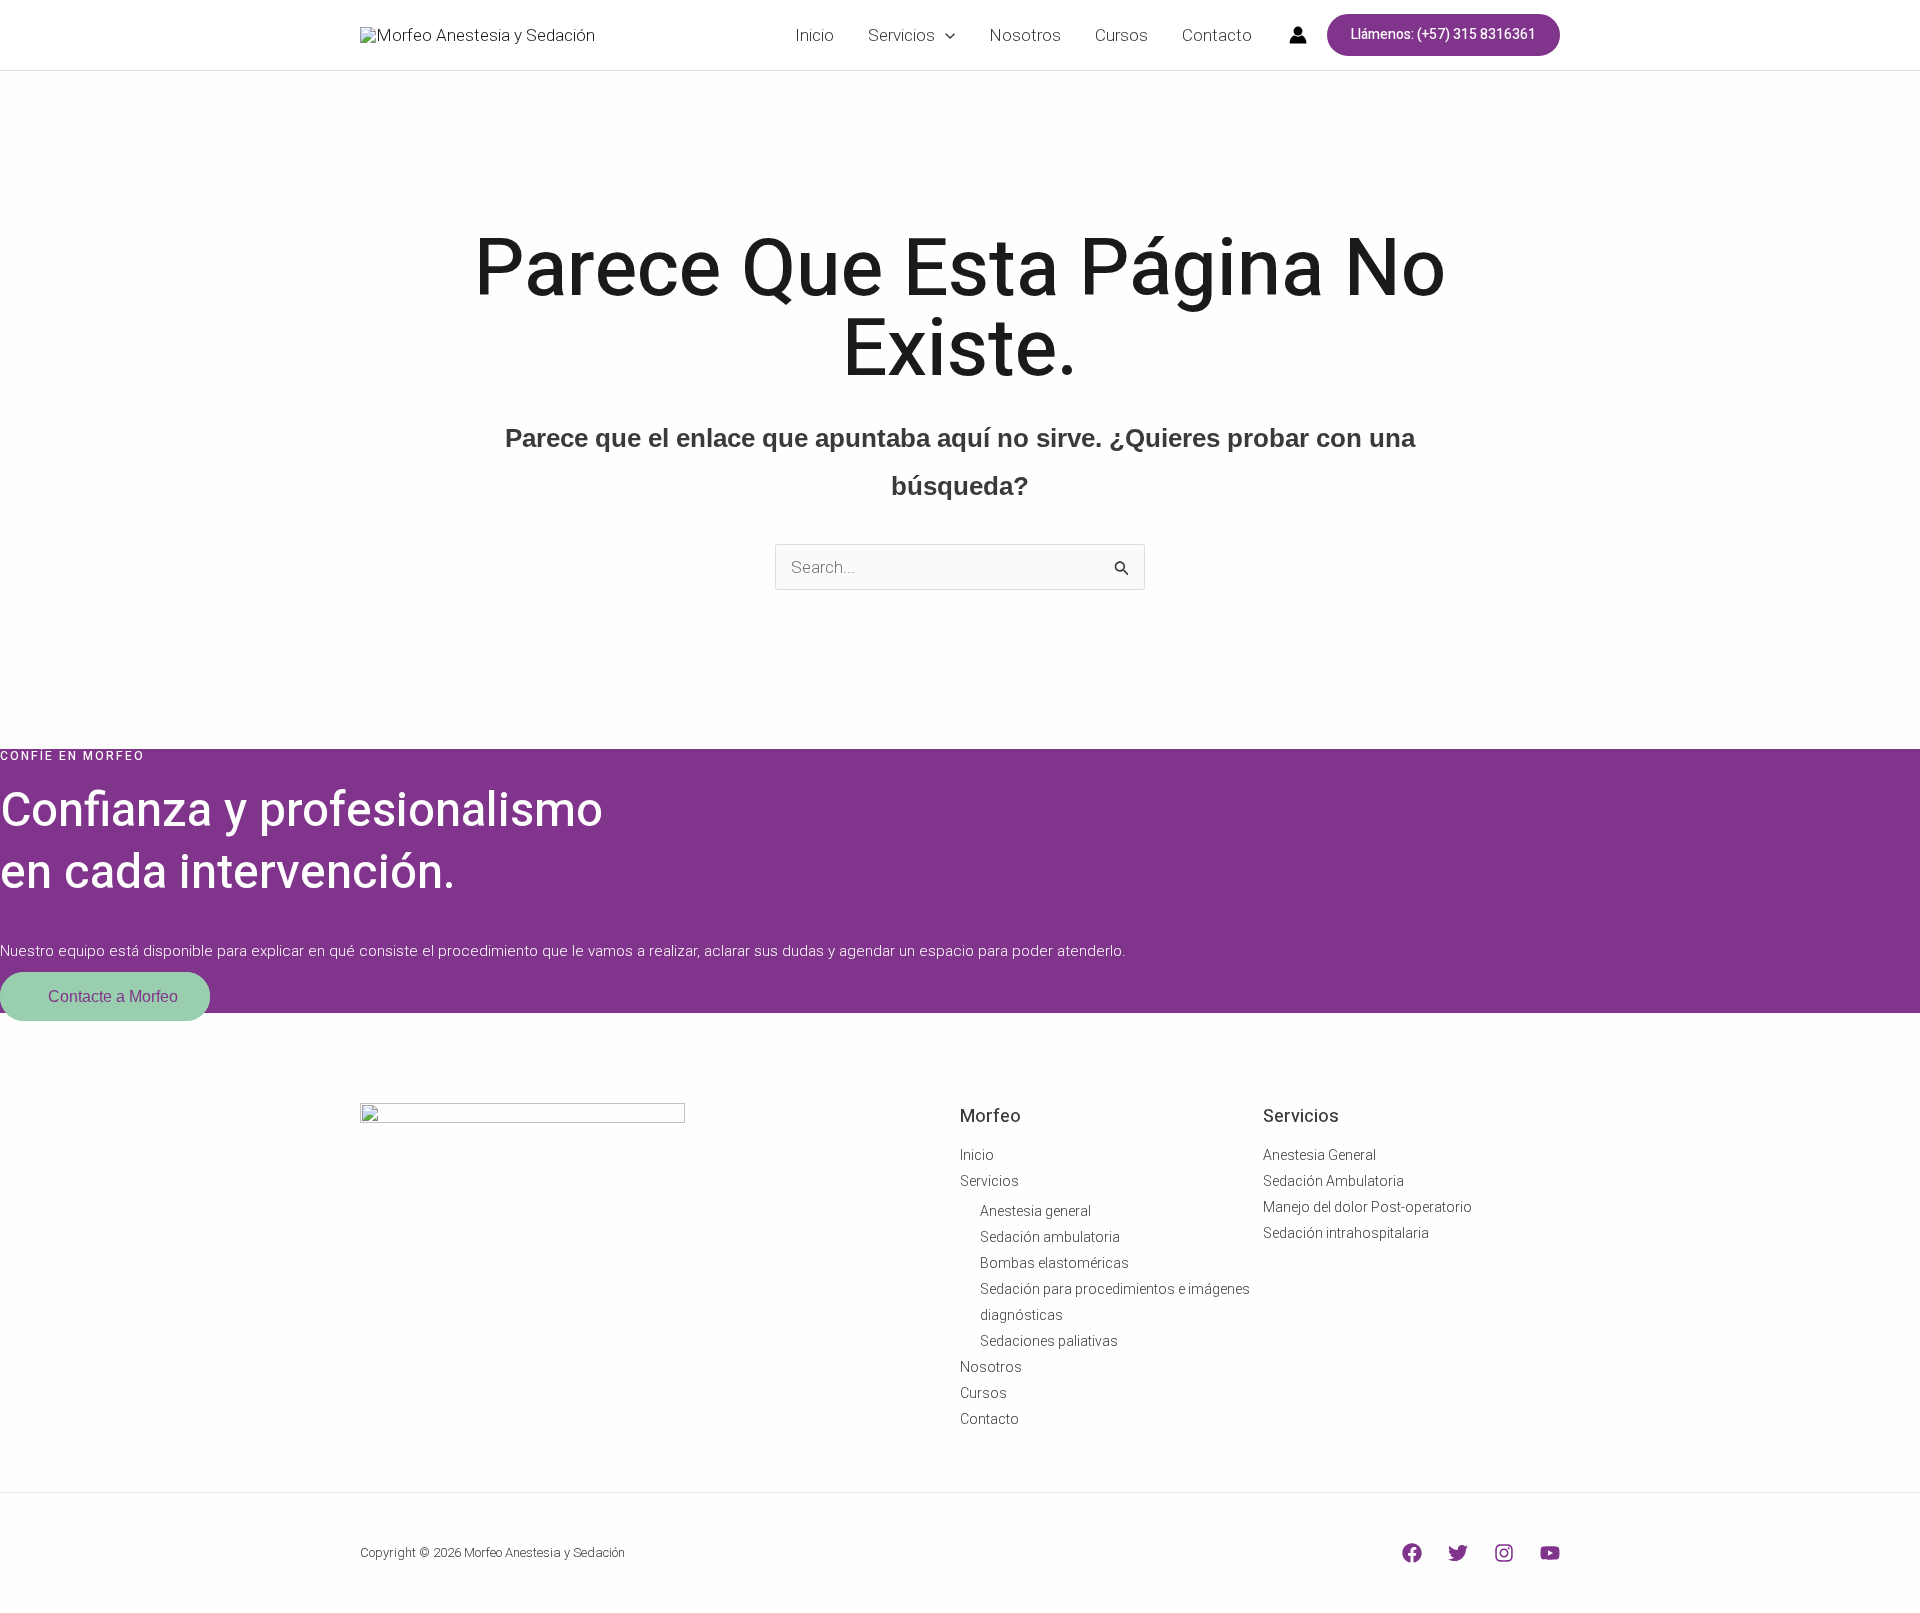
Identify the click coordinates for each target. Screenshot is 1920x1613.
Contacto (989, 1419)
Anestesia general (1035, 1211)
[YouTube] (1550, 1553)
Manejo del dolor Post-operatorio (1367, 1207)
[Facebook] (1412, 1553)
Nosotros (991, 1367)
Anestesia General (1319, 1155)
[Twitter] (1458, 1553)
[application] (945, 35)
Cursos (983, 1393)
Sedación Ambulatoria (1333, 1181)
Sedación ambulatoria (1050, 1237)
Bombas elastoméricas (1054, 1263)
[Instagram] (1504, 1553)
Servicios (989, 1181)
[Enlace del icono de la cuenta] (1298, 35)
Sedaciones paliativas (1049, 1341)
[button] (1443, 35)
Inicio (977, 1155)
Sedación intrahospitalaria (1346, 1233)
